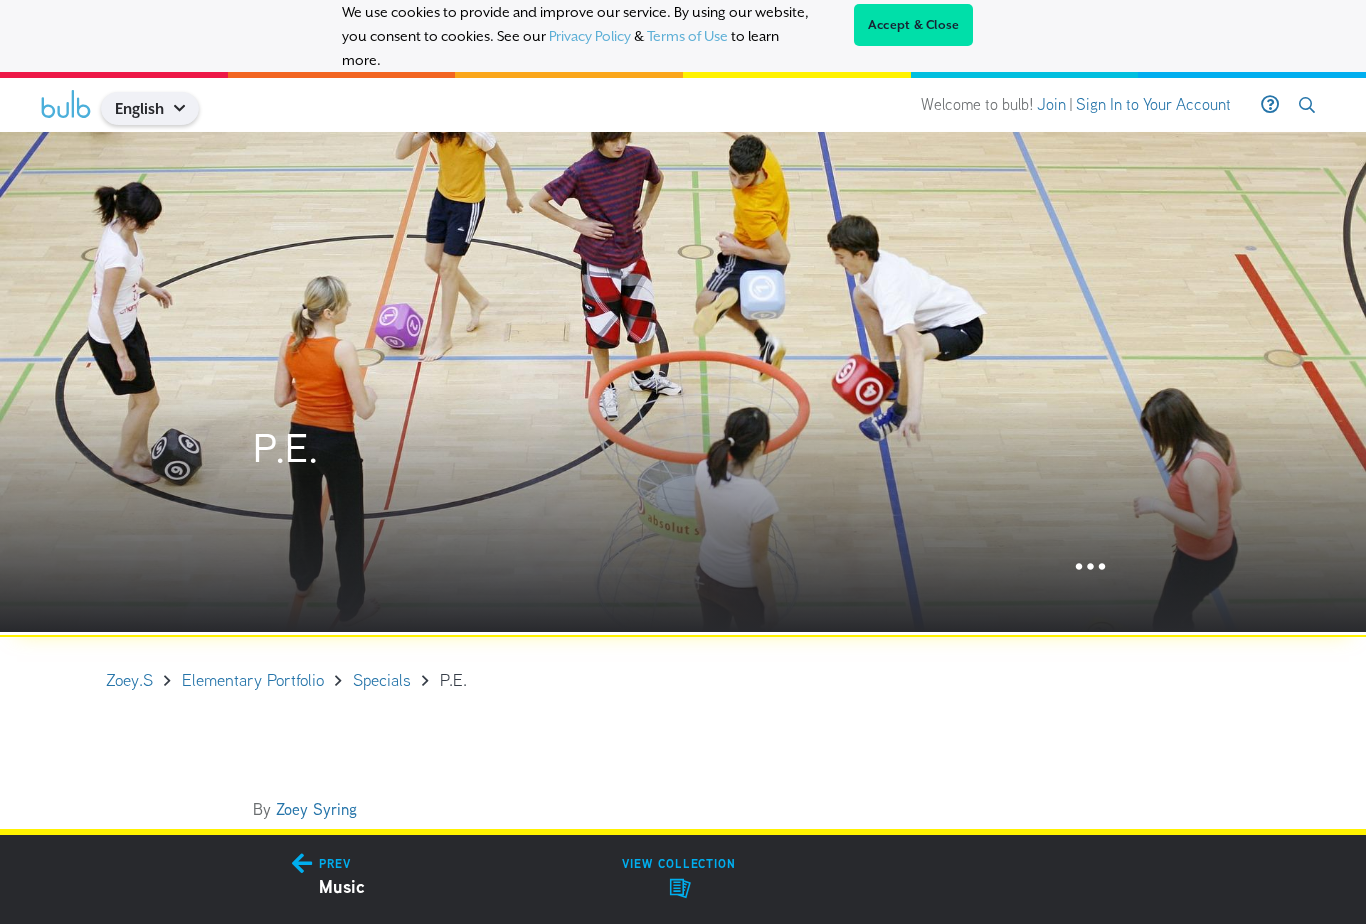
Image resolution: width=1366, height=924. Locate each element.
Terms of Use (687, 36)
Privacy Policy (590, 36)
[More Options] (1090, 567)
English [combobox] (139, 108)
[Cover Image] (683, 382)
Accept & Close (914, 25)
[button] (187, 108)
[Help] (1270, 105)
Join (1051, 104)
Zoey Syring (316, 809)
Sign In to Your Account (1153, 104)
